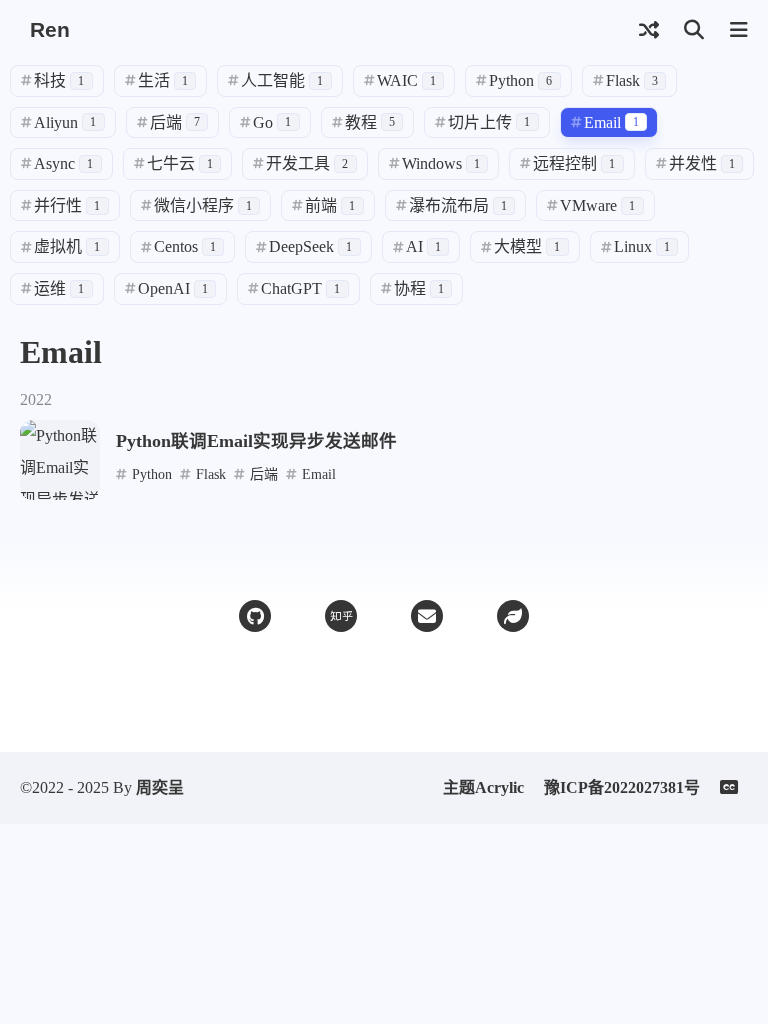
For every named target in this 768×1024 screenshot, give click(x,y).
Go (265, 122)
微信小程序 (196, 205)
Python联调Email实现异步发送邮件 (256, 441)
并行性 (60, 205)
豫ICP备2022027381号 (622, 787)
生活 (156, 80)
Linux (635, 246)
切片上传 (482, 122)
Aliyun (58, 122)
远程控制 (567, 163)
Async (57, 163)
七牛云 (173, 163)
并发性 (695, 163)
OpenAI (166, 288)
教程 (363, 122)
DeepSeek (304, 246)
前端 (323, 205)
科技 (52, 80)
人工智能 (275, 80)
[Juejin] (513, 616)
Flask (625, 80)
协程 (412, 288)
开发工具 (300, 163)
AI (417, 246)
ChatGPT (294, 288)
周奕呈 (160, 787)
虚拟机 (60, 246)
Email (605, 122)
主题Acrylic (483, 787)
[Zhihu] (341, 616)
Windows (434, 163)
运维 (52, 288)
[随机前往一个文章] (648, 30)
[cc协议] (734, 788)
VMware (591, 205)
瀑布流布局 (451, 205)
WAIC (400, 80)
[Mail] (427, 616)
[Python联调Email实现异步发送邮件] (60, 460)
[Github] (255, 616)
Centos (178, 246)
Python (514, 80)
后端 (168, 122)
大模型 (520, 246)
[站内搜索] (693, 30)
